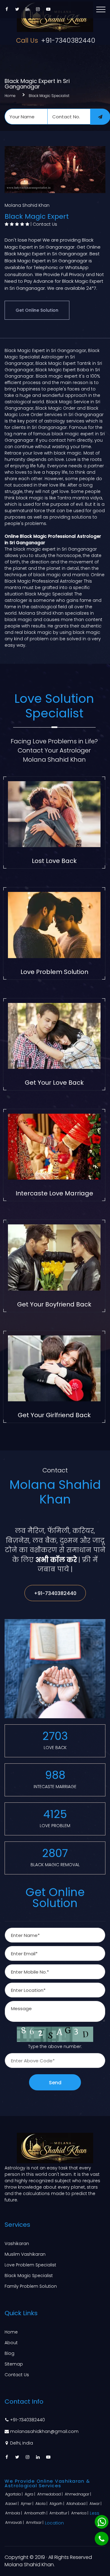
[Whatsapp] (102, 2522)
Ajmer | (28, 2504)
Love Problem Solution (54, 972)
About (11, 2343)
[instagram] (38, 9)
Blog (9, 2353)
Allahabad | (77, 2504)
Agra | (30, 2494)
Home (10, 96)
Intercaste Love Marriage (54, 1193)
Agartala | (14, 2494)
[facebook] (7, 9)
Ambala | (14, 2513)
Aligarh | (57, 2504)
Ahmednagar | (78, 2494)
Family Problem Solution (31, 2286)
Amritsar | (35, 2522)
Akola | (42, 2504)
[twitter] (17, 9)
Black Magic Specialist (49, 96)
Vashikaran (17, 2244)
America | (80, 2513)
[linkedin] (28, 9)
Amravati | (15, 2522)
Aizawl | (12, 2504)
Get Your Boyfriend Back (54, 1304)
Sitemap (14, 2364)
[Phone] (102, 2539)
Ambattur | (60, 2513)
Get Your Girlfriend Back (54, 1415)
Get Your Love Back (54, 1083)
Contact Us (45, 224)
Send (55, 2083)
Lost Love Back (54, 861)
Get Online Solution (37, 310)
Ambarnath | (36, 2513)
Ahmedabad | (50, 2494)
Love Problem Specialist (30, 2265)
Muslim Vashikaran (25, 2254)
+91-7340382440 (56, 40)
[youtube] (48, 9)
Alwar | (96, 2504)
